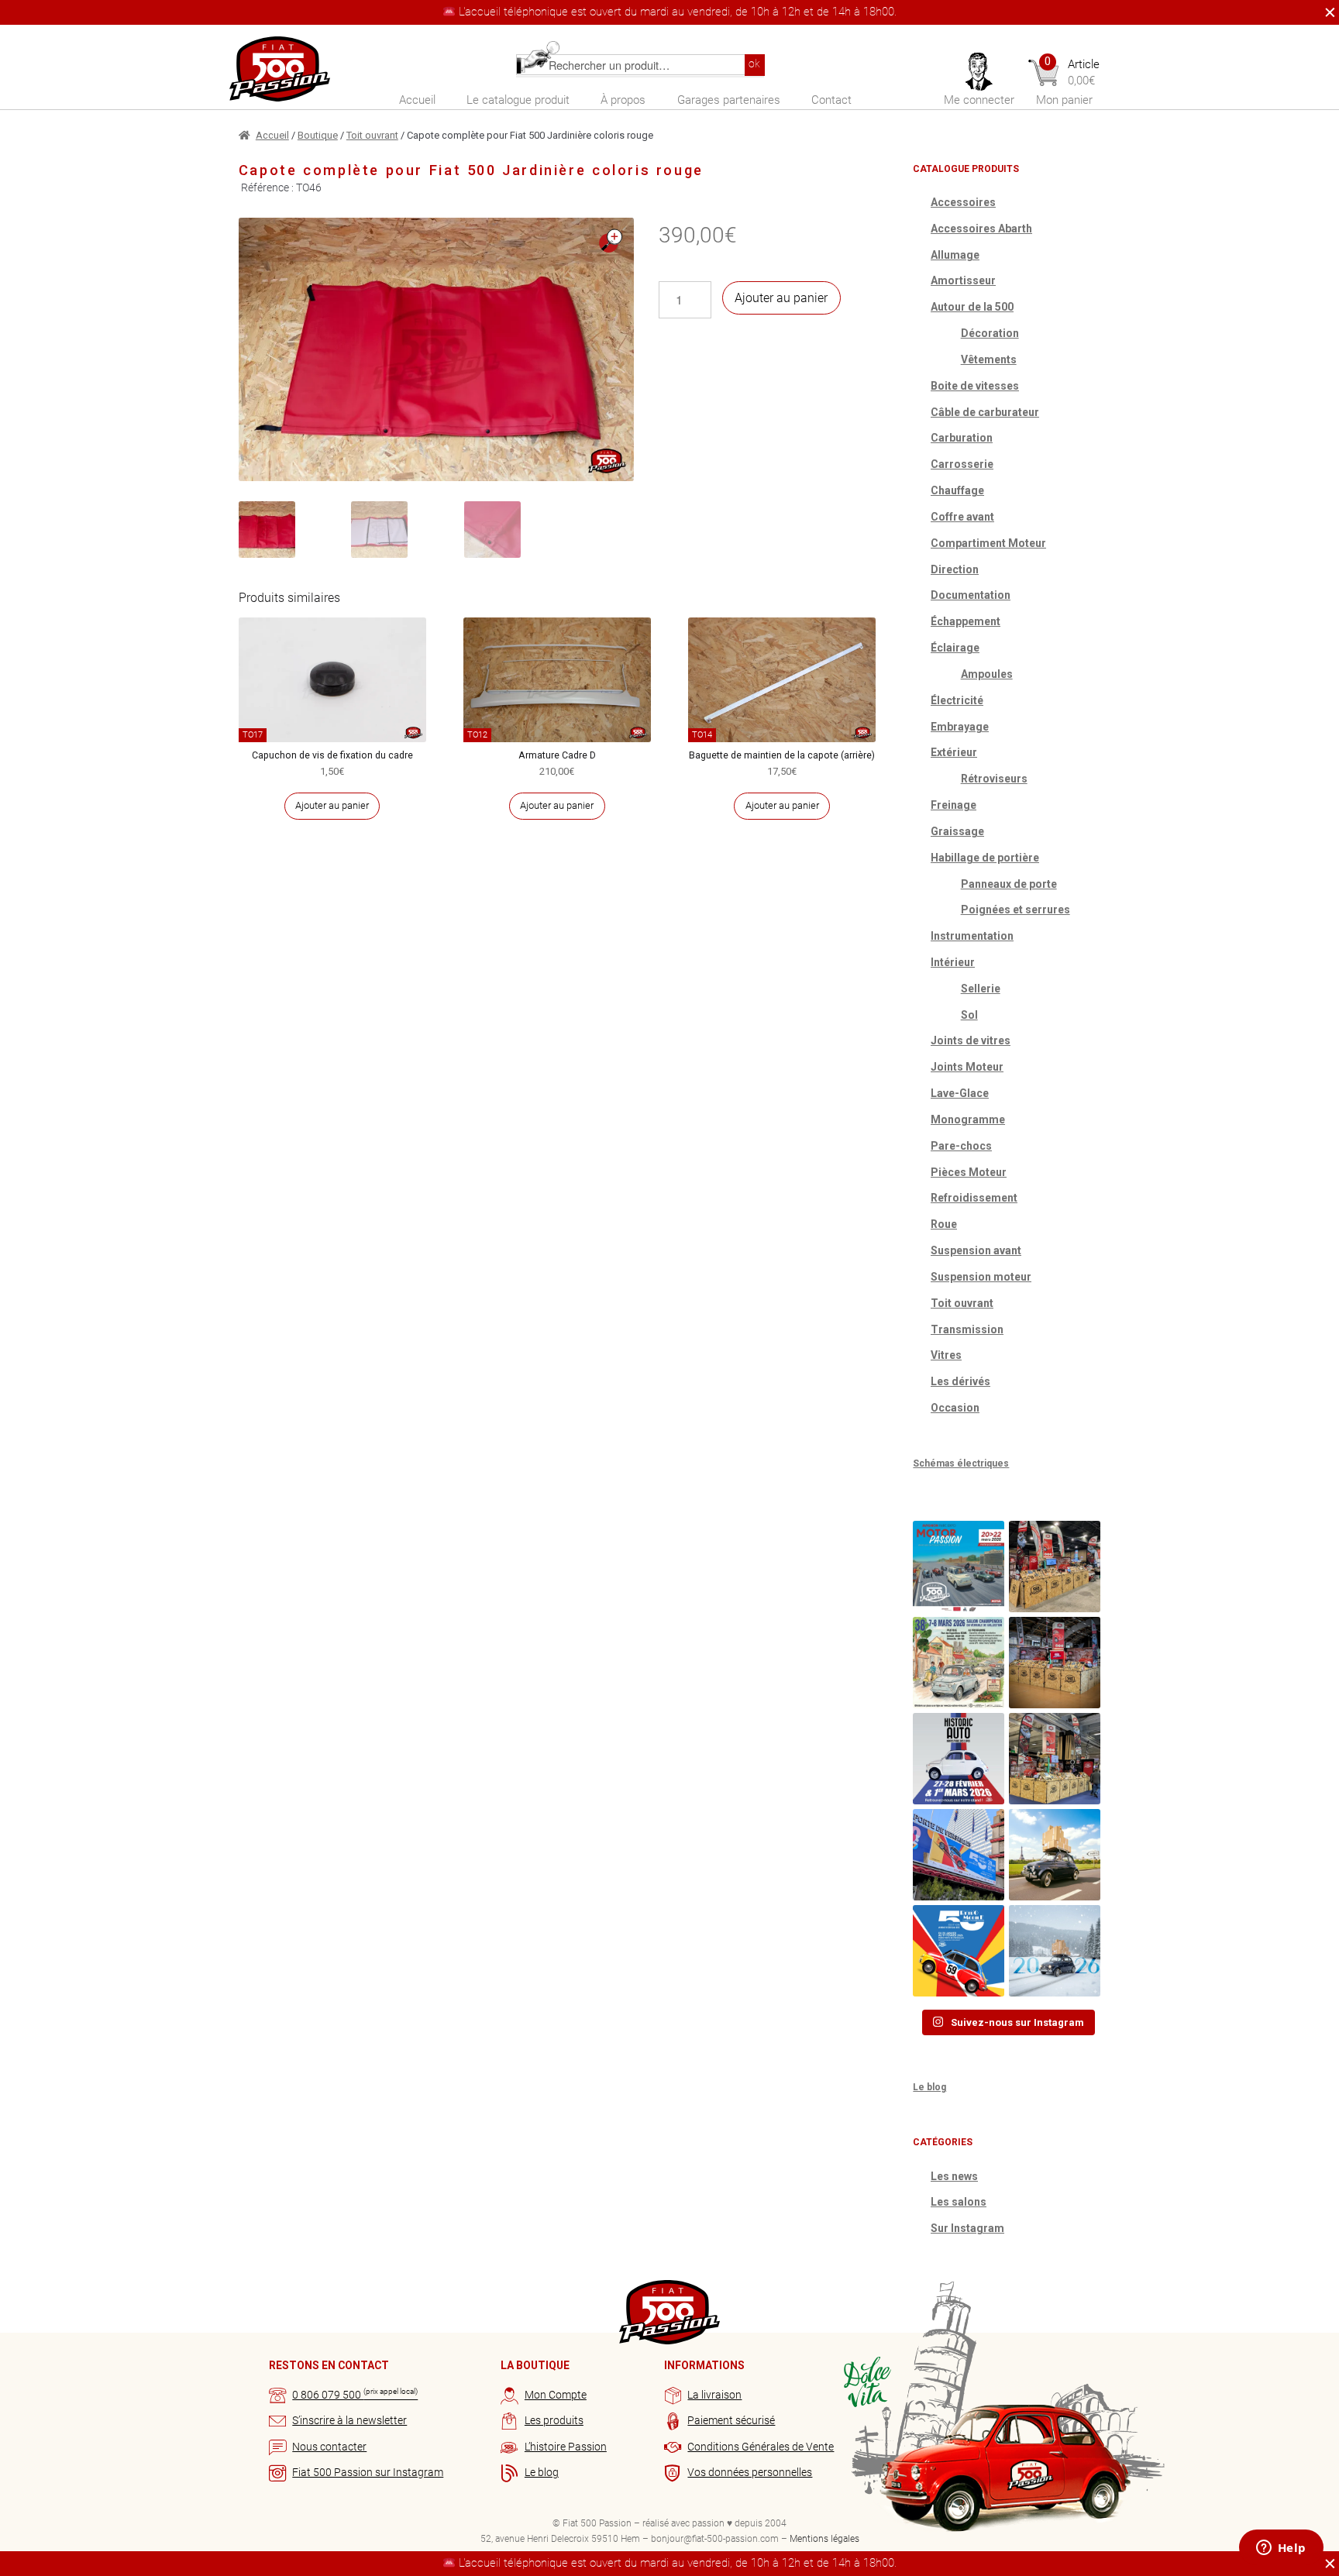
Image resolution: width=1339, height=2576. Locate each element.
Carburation (962, 438)
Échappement (966, 621)
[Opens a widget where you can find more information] (1281, 2549)
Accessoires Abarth (981, 229)
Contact (831, 100)
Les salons (959, 2202)
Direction (955, 569)
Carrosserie (962, 464)
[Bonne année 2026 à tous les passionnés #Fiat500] (1055, 1951)
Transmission (967, 1329)
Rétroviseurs (994, 779)
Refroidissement (974, 1198)
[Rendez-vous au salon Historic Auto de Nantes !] (959, 1759)
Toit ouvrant (372, 135)
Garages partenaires (729, 100)
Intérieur (953, 962)
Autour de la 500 (972, 307)
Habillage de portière (985, 858)
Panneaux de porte (1009, 884)
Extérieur (954, 752)
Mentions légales (824, 2539)
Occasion (955, 1408)
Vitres (946, 1355)
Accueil (417, 100)
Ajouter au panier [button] (332, 805)
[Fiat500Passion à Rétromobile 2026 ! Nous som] (959, 1855)
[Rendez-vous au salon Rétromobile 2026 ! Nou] (959, 1951)
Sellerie (981, 989)
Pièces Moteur (969, 1172)
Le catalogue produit (518, 100)
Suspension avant (976, 1250)
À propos (623, 100)
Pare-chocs (961, 1146)
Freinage (953, 805)
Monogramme (968, 1119)
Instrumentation (972, 936)
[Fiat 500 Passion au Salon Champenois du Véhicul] (1055, 1567)
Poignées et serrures (1015, 910)
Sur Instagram (967, 2228)
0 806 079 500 (355, 2395)
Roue (944, 1224)
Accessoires (963, 202)
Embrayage (960, 727)
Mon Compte (556, 2395)
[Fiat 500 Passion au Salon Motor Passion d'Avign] (959, 1567)
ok (754, 64)
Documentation (971, 595)
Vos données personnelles (750, 2472)
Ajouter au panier (781, 298)
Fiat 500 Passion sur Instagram (368, 2472)
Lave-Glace (960, 1093)
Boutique (318, 135)
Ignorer (1326, 12)
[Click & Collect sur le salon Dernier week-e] (1055, 1855)
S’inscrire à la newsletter (349, 2420)
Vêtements (989, 359)
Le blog (929, 2087)
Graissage (957, 831)
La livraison (714, 2395)
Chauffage (957, 490)
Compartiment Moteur (988, 543)
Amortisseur (963, 280)
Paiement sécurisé (731, 2420)
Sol (969, 1015)
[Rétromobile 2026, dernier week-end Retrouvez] (1055, 1759)
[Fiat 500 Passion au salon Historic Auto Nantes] (1055, 1663)
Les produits (554, 2420)
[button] (611, 241)
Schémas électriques (961, 1463)
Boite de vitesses (975, 386)
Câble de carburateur (985, 412)
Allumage (955, 255)
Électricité (957, 700)
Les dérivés (960, 1381)
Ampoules (987, 674)
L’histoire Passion (566, 2447)
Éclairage (955, 648)
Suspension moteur (981, 1277)
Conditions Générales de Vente (761, 2447)
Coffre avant (962, 517)
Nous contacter (329, 2447)
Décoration (990, 333)
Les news (954, 2176)
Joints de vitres (971, 1040)
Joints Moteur (967, 1067)
